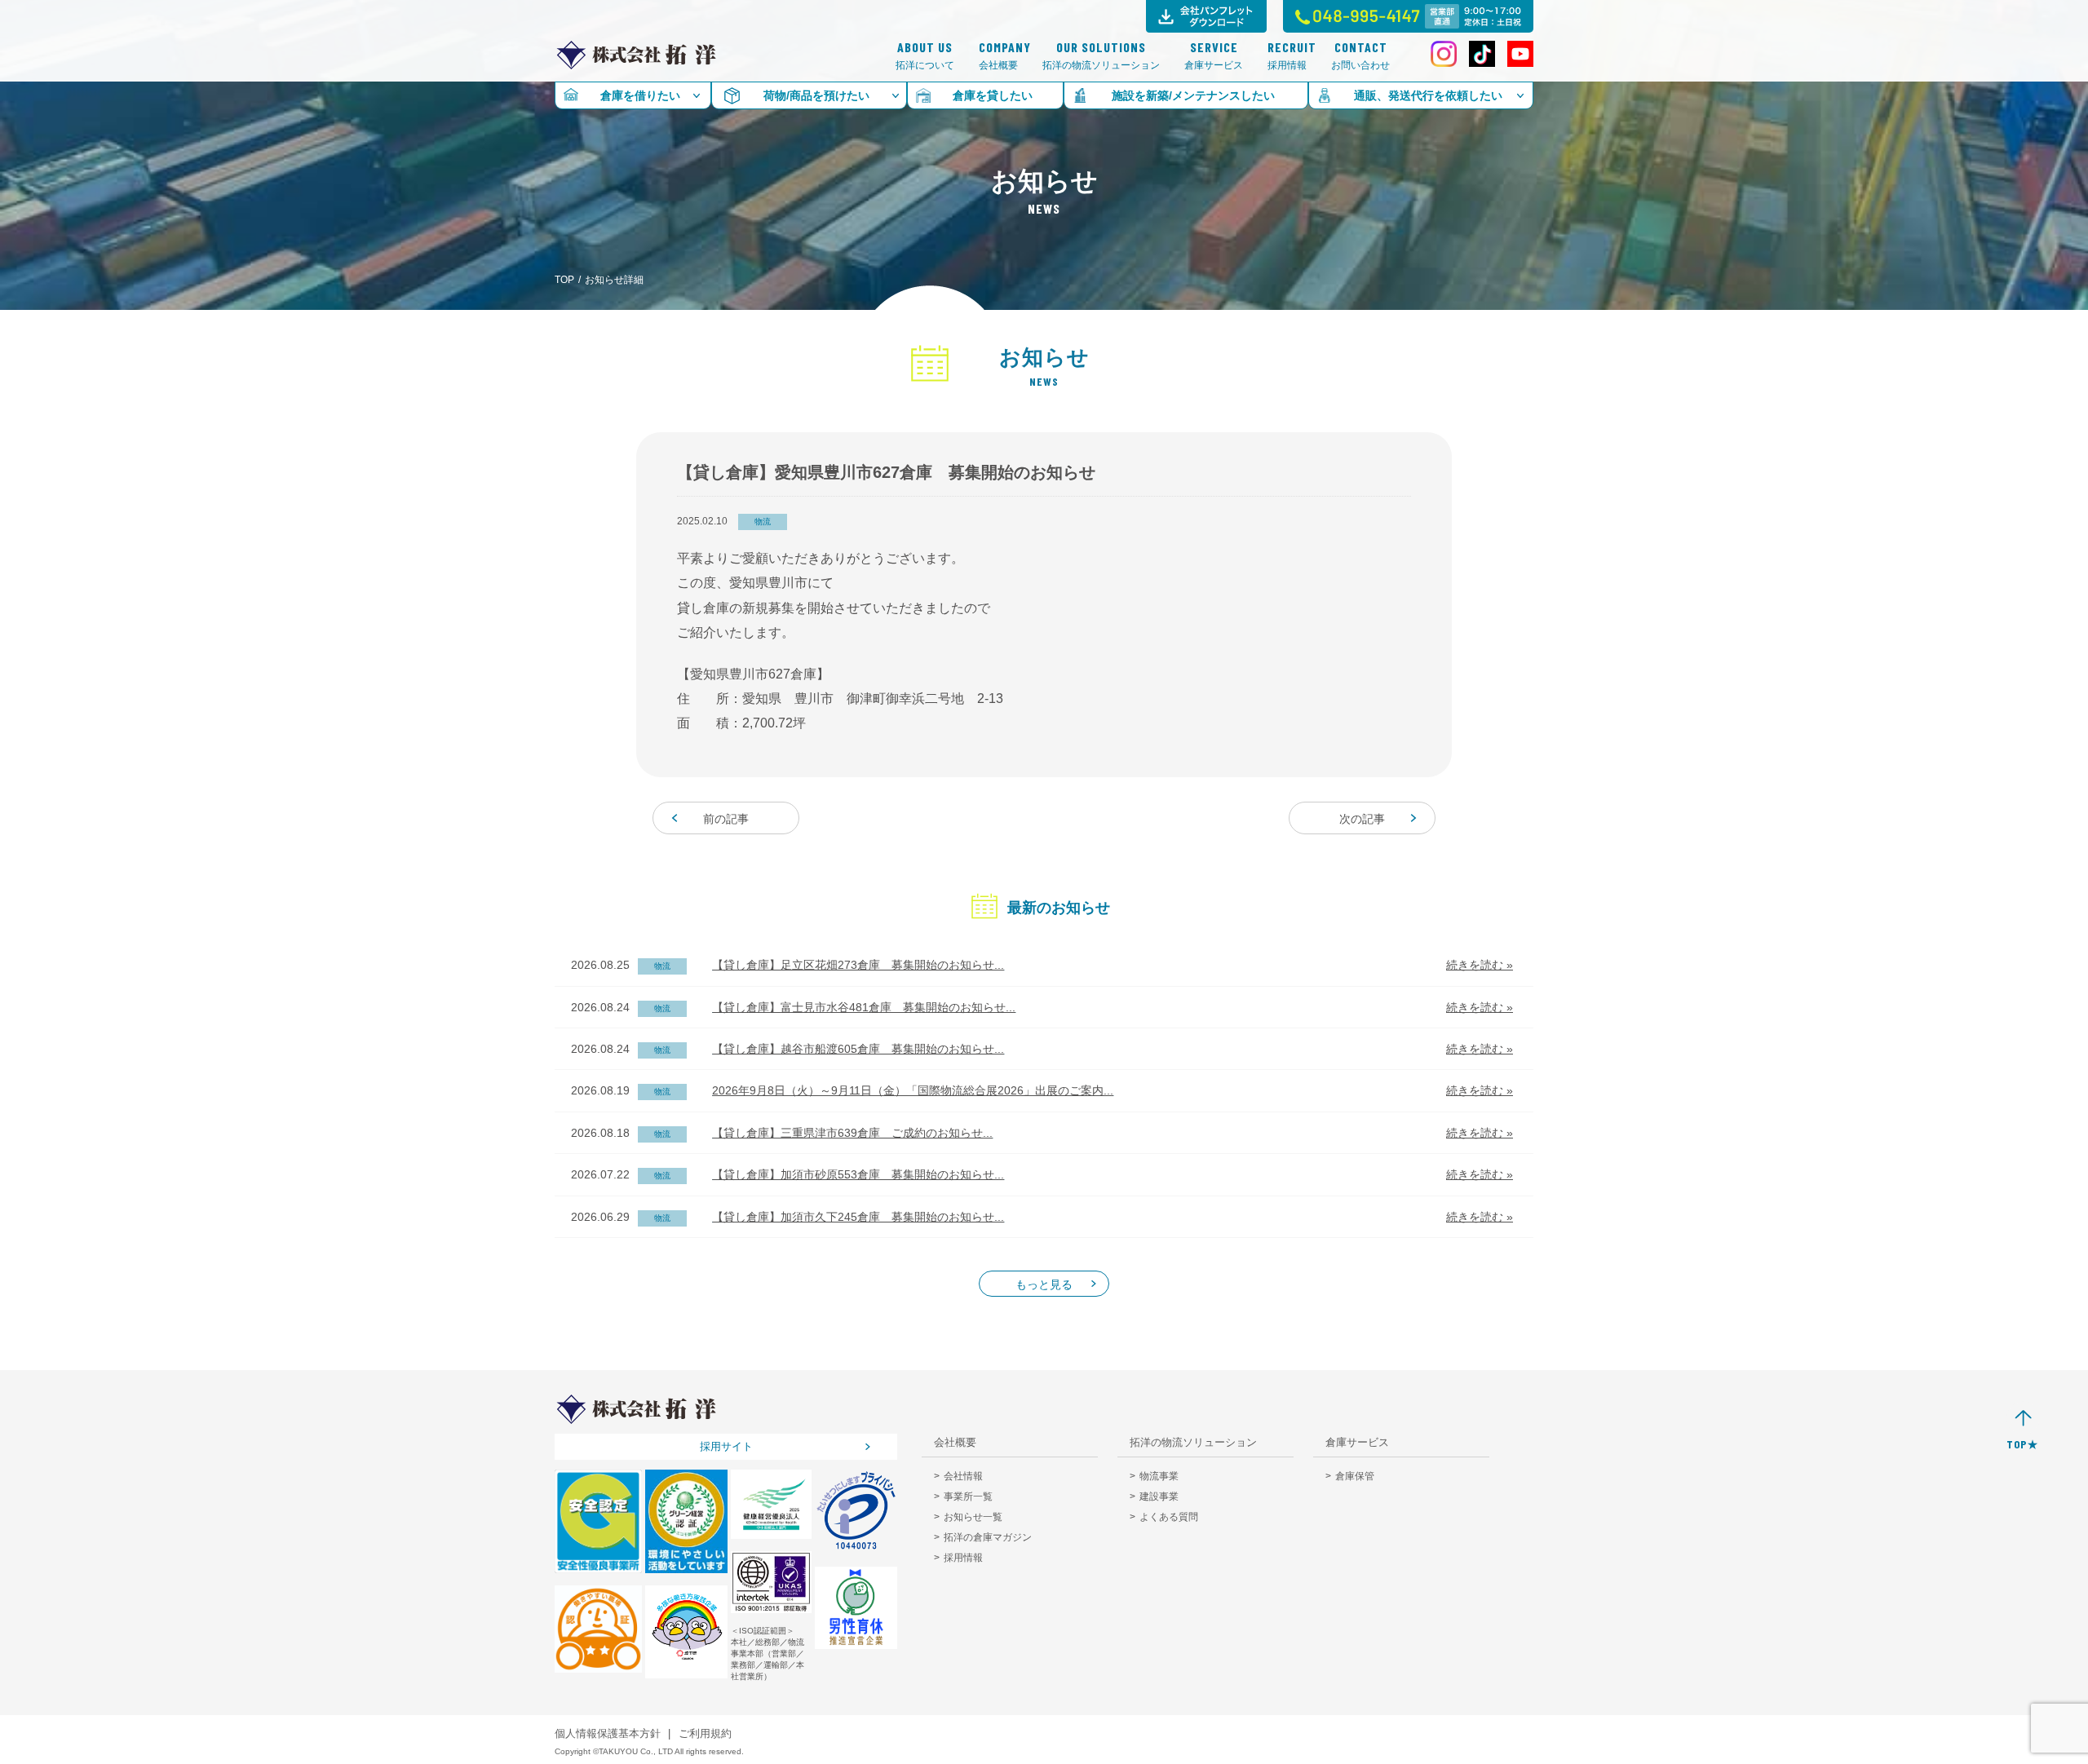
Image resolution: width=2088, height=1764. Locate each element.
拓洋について (925, 56)
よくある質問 (1169, 1517)
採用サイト (726, 1446)
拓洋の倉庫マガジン (988, 1537)
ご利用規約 (705, 1733)
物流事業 (1159, 1476)
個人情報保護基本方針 (608, 1733)
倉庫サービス (1214, 56)
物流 (763, 522)
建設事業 (1159, 1497)
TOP (564, 280)
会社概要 (998, 56)
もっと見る (1044, 1284)
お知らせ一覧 (973, 1517)
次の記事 (1362, 819)
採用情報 (1287, 56)
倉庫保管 (1355, 1476)
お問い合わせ (1360, 56)
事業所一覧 (968, 1497)
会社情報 (963, 1476)
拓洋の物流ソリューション (1101, 56)
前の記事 (726, 819)
